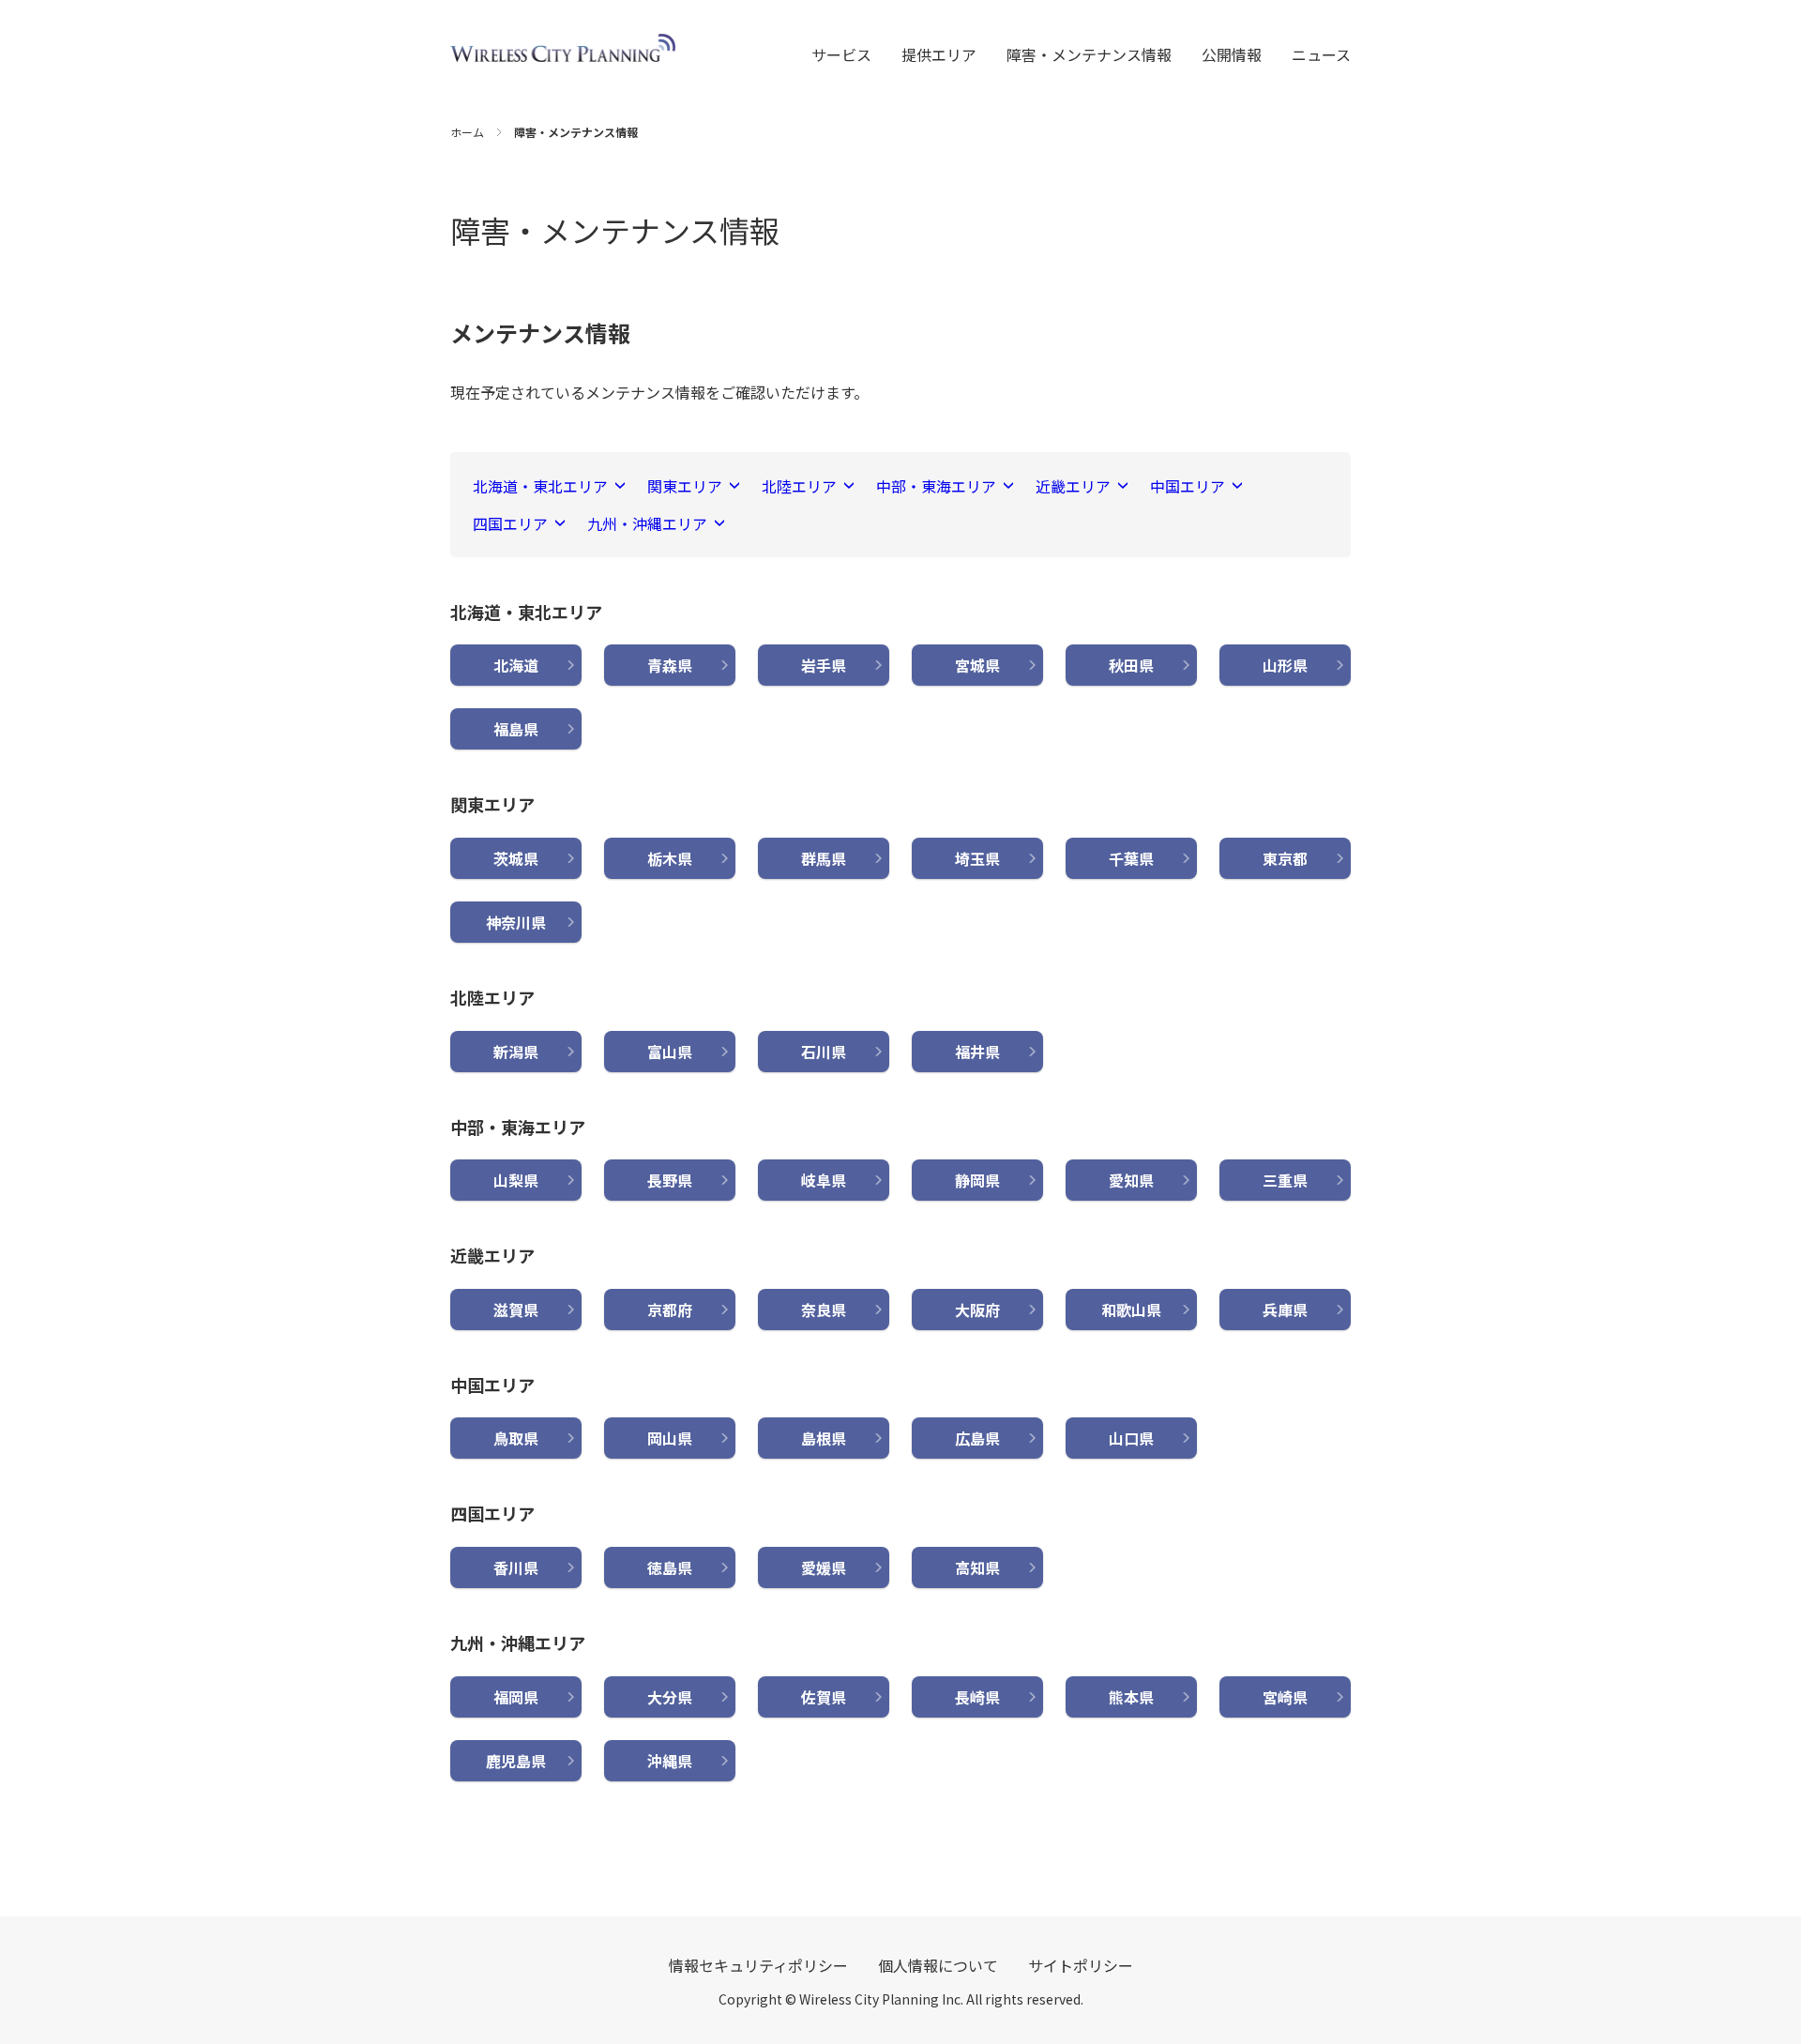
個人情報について (938, 1965)
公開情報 (1232, 54)
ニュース (1321, 54)
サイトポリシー (1081, 1965)
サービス (841, 54)
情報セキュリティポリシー (758, 1965)
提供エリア (939, 54)
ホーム (467, 132)
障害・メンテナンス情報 (1089, 54)
